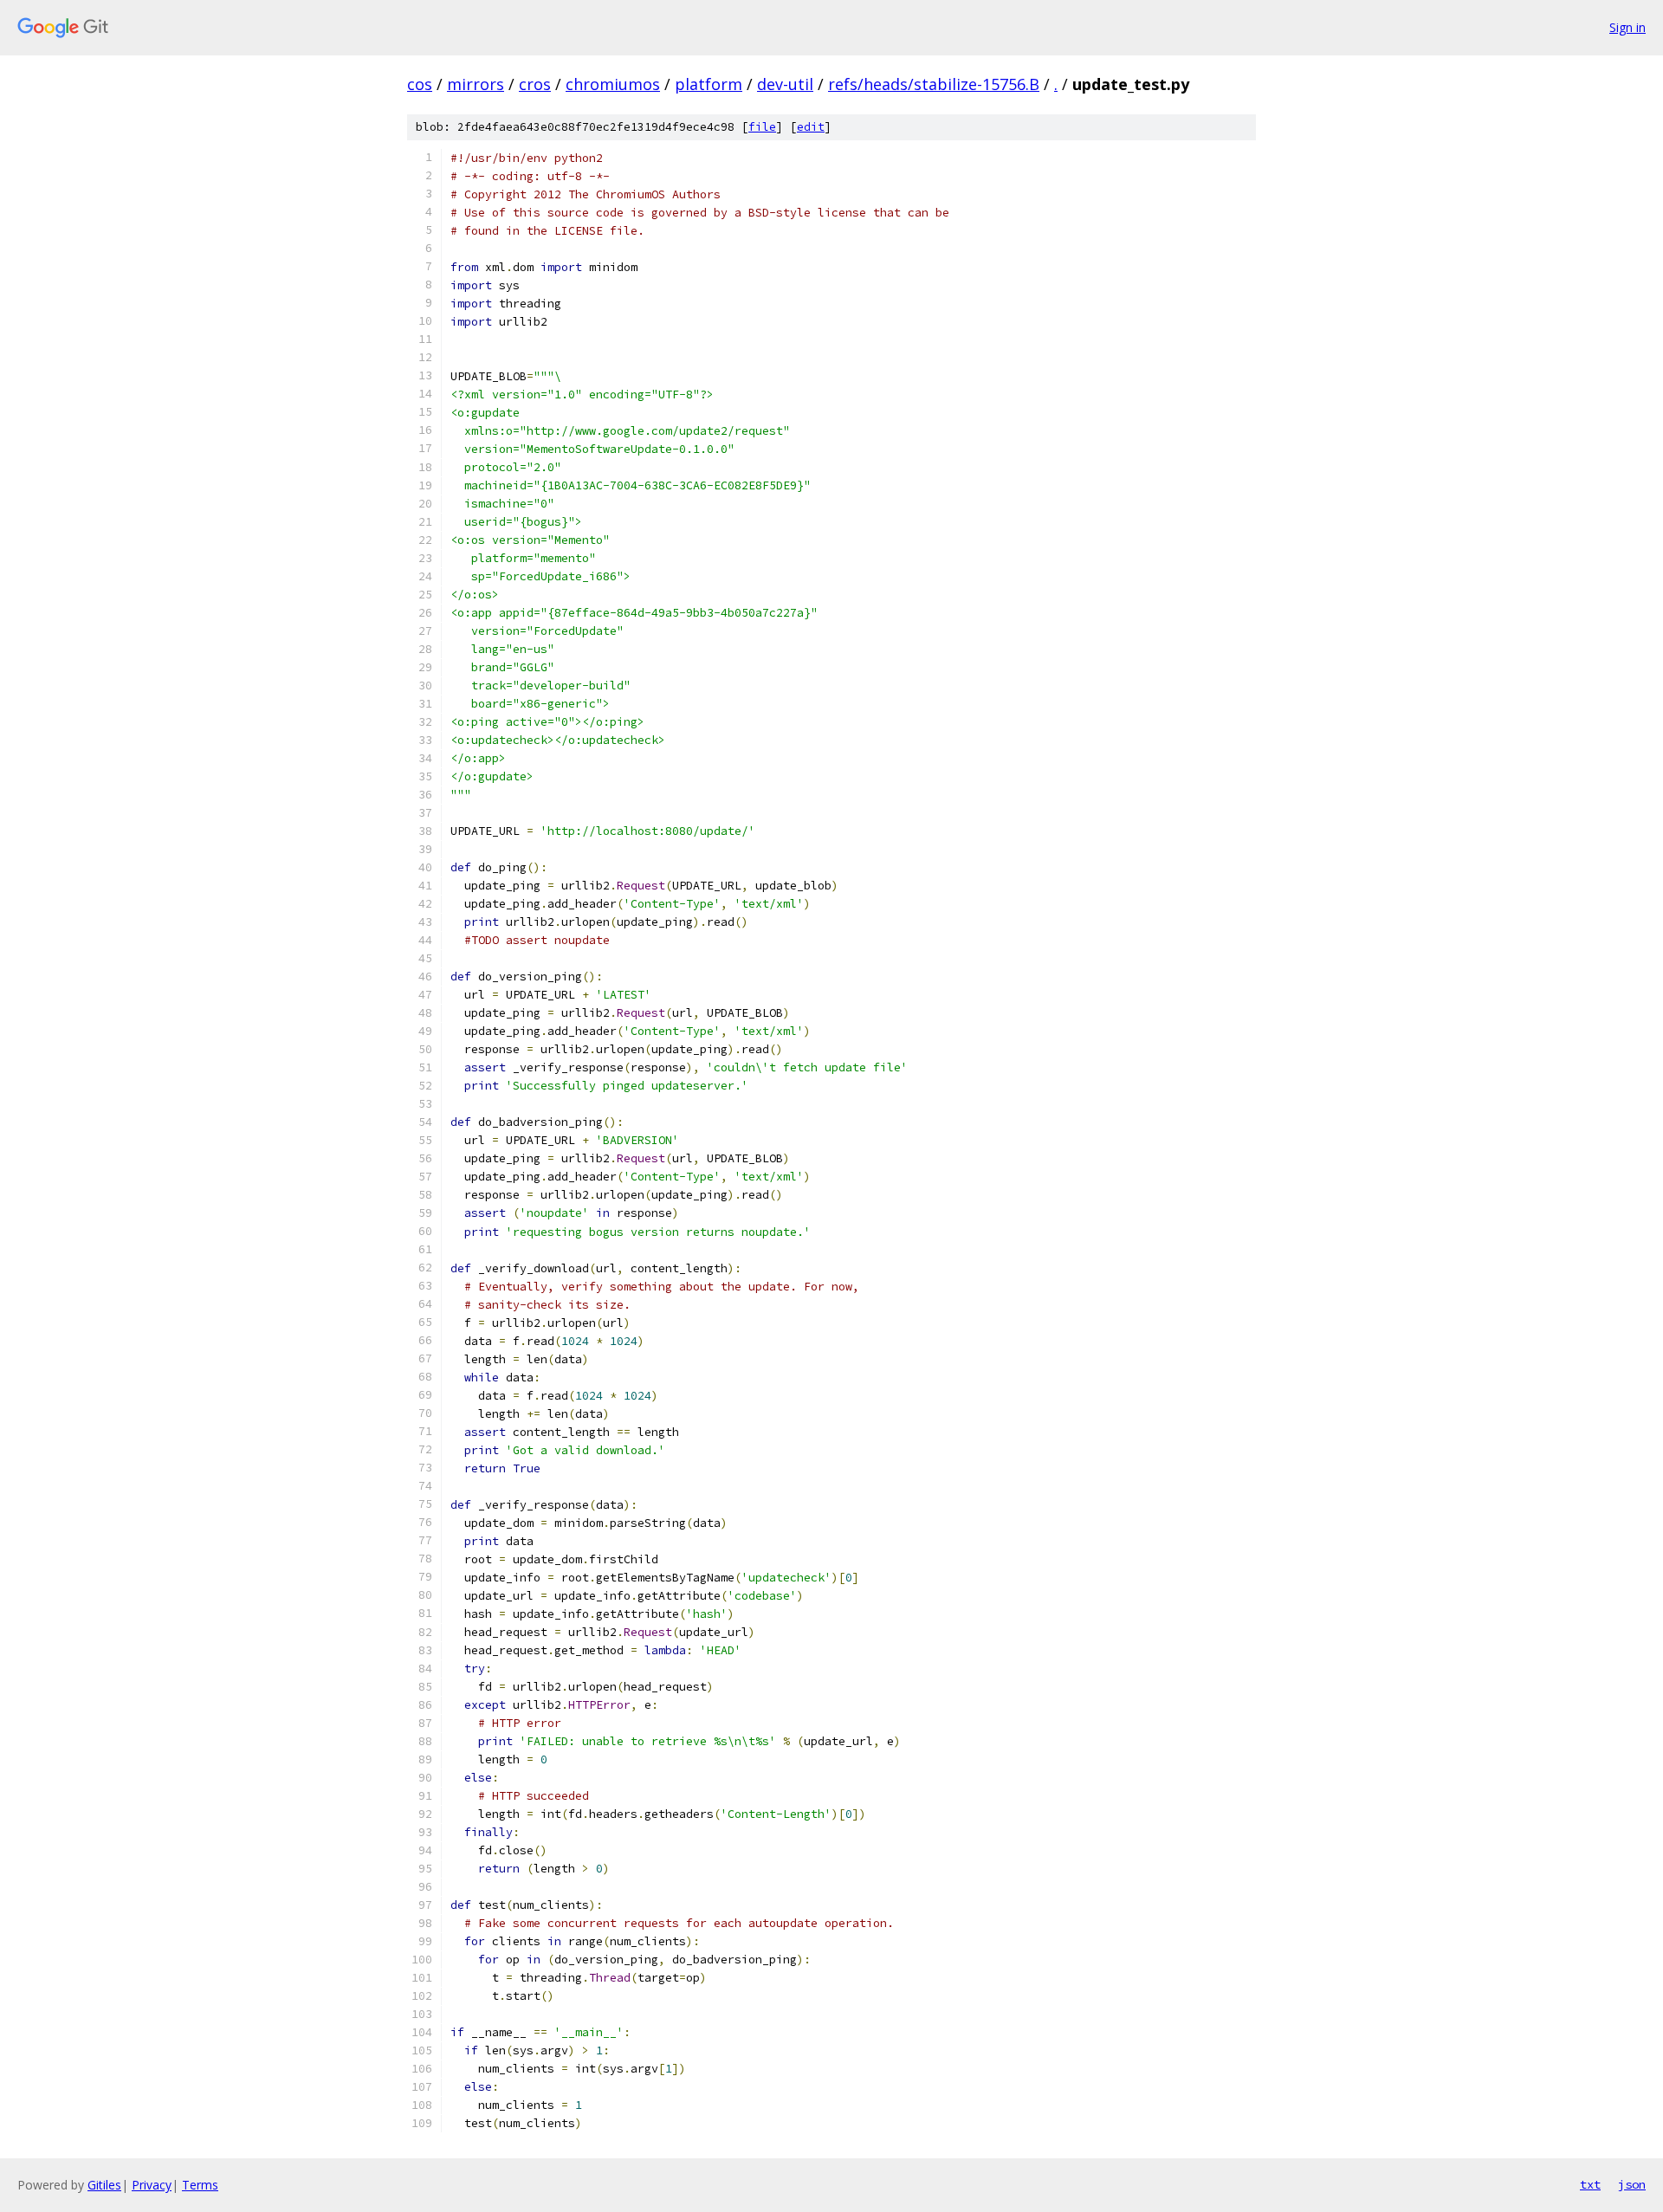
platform (709, 84)
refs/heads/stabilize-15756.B (934, 84)
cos (420, 84)
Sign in (1627, 27)
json (1632, 2184)
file (762, 127)
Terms (200, 2185)
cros (535, 84)
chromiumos (613, 84)
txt (1590, 2184)
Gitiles (104, 2185)
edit (811, 127)
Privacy (152, 2185)
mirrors (476, 84)
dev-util (785, 84)
